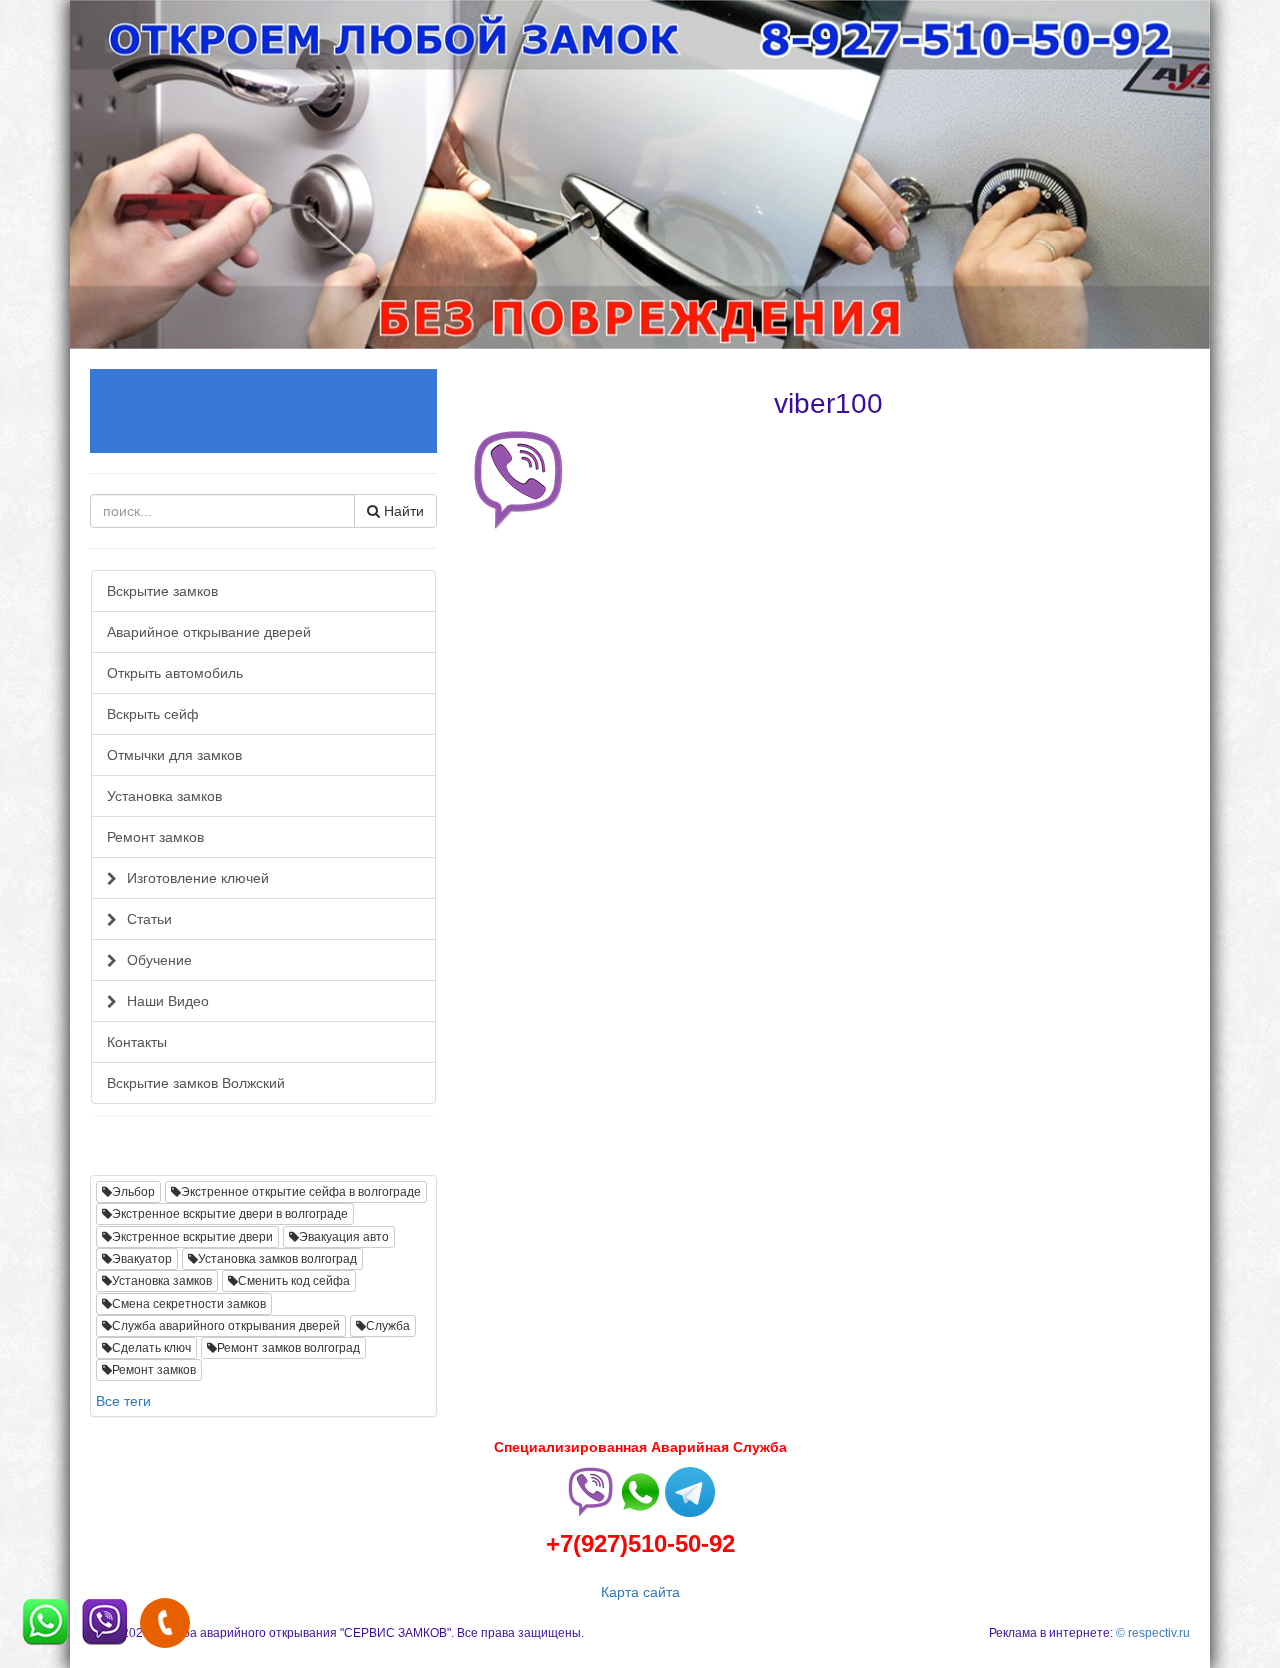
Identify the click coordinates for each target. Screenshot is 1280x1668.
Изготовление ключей (198, 878)
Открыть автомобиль (175, 673)
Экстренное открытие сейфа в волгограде (301, 1192)
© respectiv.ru (1153, 1633)
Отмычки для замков (174, 755)
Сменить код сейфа (294, 1281)
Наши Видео (168, 1001)
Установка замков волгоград (277, 1259)
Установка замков (164, 796)
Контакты (137, 1042)
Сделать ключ (151, 1348)
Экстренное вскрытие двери (192, 1237)
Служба (388, 1326)
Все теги (123, 1401)
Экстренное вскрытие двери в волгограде (230, 1214)
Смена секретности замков (189, 1304)
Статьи (149, 919)
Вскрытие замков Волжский (196, 1083)
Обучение (159, 960)
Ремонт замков (155, 837)
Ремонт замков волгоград (288, 1348)
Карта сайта (640, 1592)
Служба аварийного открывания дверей (226, 1326)
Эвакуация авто (344, 1237)
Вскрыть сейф (153, 714)
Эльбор (133, 1192)
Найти (402, 511)
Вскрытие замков (162, 591)
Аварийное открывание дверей (209, 632)
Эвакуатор (142, 1259)
